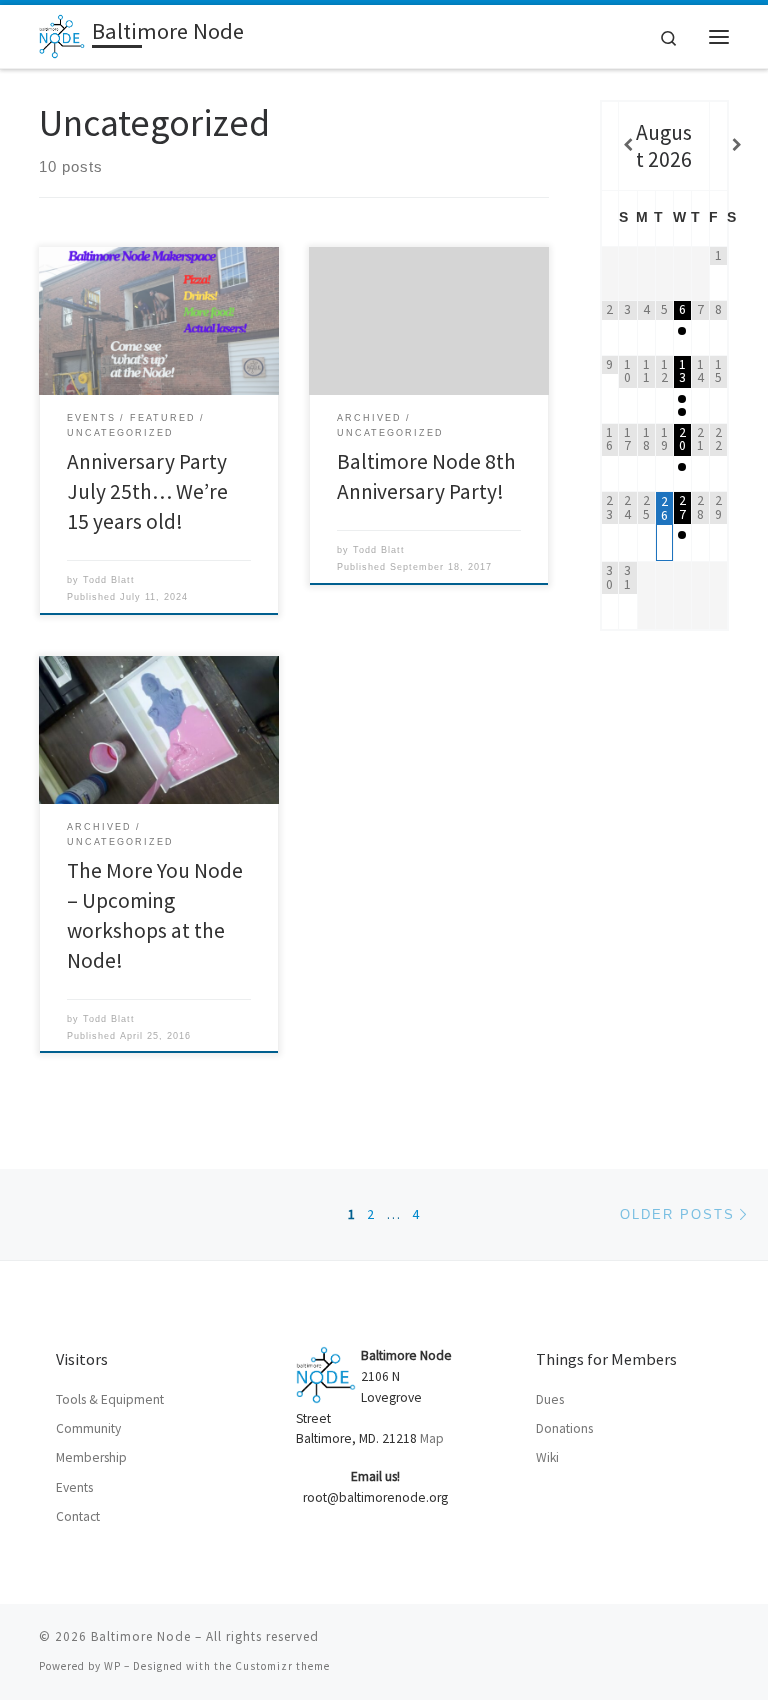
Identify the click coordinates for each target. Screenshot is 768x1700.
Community (88, 1428)
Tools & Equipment (110, 1399)
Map (432, 1438)
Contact (78, 1516)
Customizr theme (282, 1666)
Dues (550, 1399)
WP (112, 1666)
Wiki (547, 1457)
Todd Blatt (109, 580)
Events (74, 1487)
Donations (564, 1428)
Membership (91, 1457)
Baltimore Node (141, 1636)
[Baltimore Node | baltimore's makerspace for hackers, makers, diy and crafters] (62, 34)
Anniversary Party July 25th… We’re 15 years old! (147, 491)
